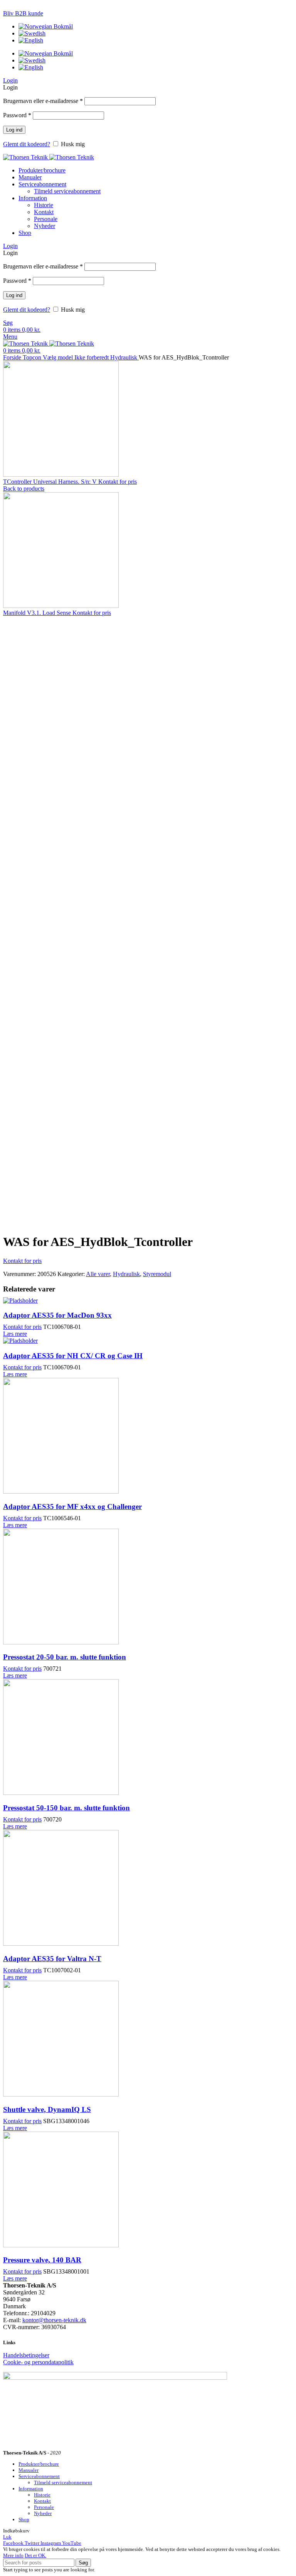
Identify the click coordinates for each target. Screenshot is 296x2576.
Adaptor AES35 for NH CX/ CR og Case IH (73, 1356)
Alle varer (98, 1274)
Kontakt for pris (118, 482)
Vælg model (59, 357)
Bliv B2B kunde (23, 13)
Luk (7, 2537)
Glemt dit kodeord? (27, 144)
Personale (46, 219)
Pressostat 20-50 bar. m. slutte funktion (65, 1657)
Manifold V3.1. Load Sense (38, 613)
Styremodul (157, 1274)
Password (17, 115)
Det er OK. (35, 2555)
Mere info (13, 2555)
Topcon (33, 357)
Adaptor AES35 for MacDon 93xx (57, 1315)
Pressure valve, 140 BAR (42, 2260)
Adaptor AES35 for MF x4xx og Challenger (72, 1507)
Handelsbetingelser (26, 2355)
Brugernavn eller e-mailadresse (43, 101)
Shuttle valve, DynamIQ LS (47, 2109)
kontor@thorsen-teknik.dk (54, 2320)
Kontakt (44, 212)
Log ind (14, 130)
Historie (44, 205)
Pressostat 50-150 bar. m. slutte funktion (66, 1808)
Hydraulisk (124, 357)
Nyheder (45, 226)
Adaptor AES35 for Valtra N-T (52, 1959)
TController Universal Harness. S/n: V (51, 482)
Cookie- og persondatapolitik (38, 2362)
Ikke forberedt (92, 357)
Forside (13, 357)
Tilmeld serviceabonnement (67, 191)
